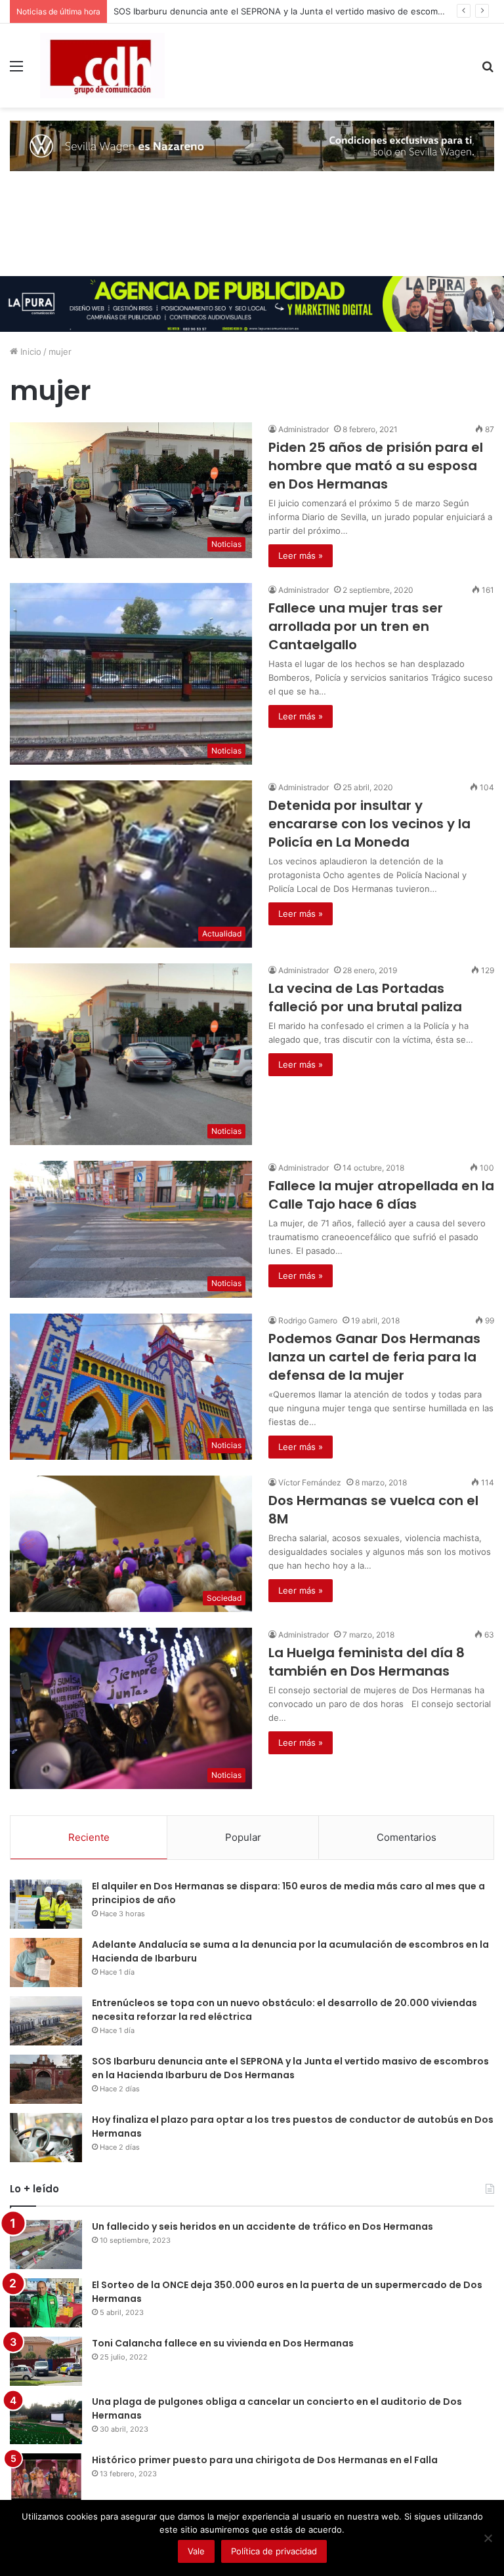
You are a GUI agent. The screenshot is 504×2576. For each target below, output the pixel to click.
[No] (488, 2538)
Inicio (30, 352)
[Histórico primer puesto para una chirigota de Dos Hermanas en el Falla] (46, 2478)
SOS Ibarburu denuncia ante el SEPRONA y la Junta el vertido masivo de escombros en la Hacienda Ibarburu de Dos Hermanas (290, 2068)
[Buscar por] (488, 70)
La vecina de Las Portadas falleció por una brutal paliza (365, 997)
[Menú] (16, 70)
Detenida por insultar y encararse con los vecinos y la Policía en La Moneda (369, 824)
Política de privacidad (274, 2551)
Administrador (304, 429)
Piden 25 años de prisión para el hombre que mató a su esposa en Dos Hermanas (376, 466)
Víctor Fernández (310, 1482)
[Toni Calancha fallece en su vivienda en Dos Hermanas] (46, 2361)
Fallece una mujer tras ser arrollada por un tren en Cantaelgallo (356, 626)
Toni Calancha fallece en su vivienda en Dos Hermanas (223, 2343)
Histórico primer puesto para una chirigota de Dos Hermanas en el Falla (265, 2460)
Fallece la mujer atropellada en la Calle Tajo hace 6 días (381, 1195)
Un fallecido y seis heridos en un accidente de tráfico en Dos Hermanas (262, 2226)
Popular (243, 1837)
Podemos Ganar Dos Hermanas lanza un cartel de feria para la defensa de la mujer (374, 1357)
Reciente (89, 1837)
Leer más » (301, 555)
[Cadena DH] (102, 66)
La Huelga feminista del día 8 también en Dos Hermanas (367, 1662)
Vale (196, 2551)
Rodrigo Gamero (308, 1320)
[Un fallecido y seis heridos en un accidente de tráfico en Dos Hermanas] (46, 2244)
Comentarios (407, 1837)
